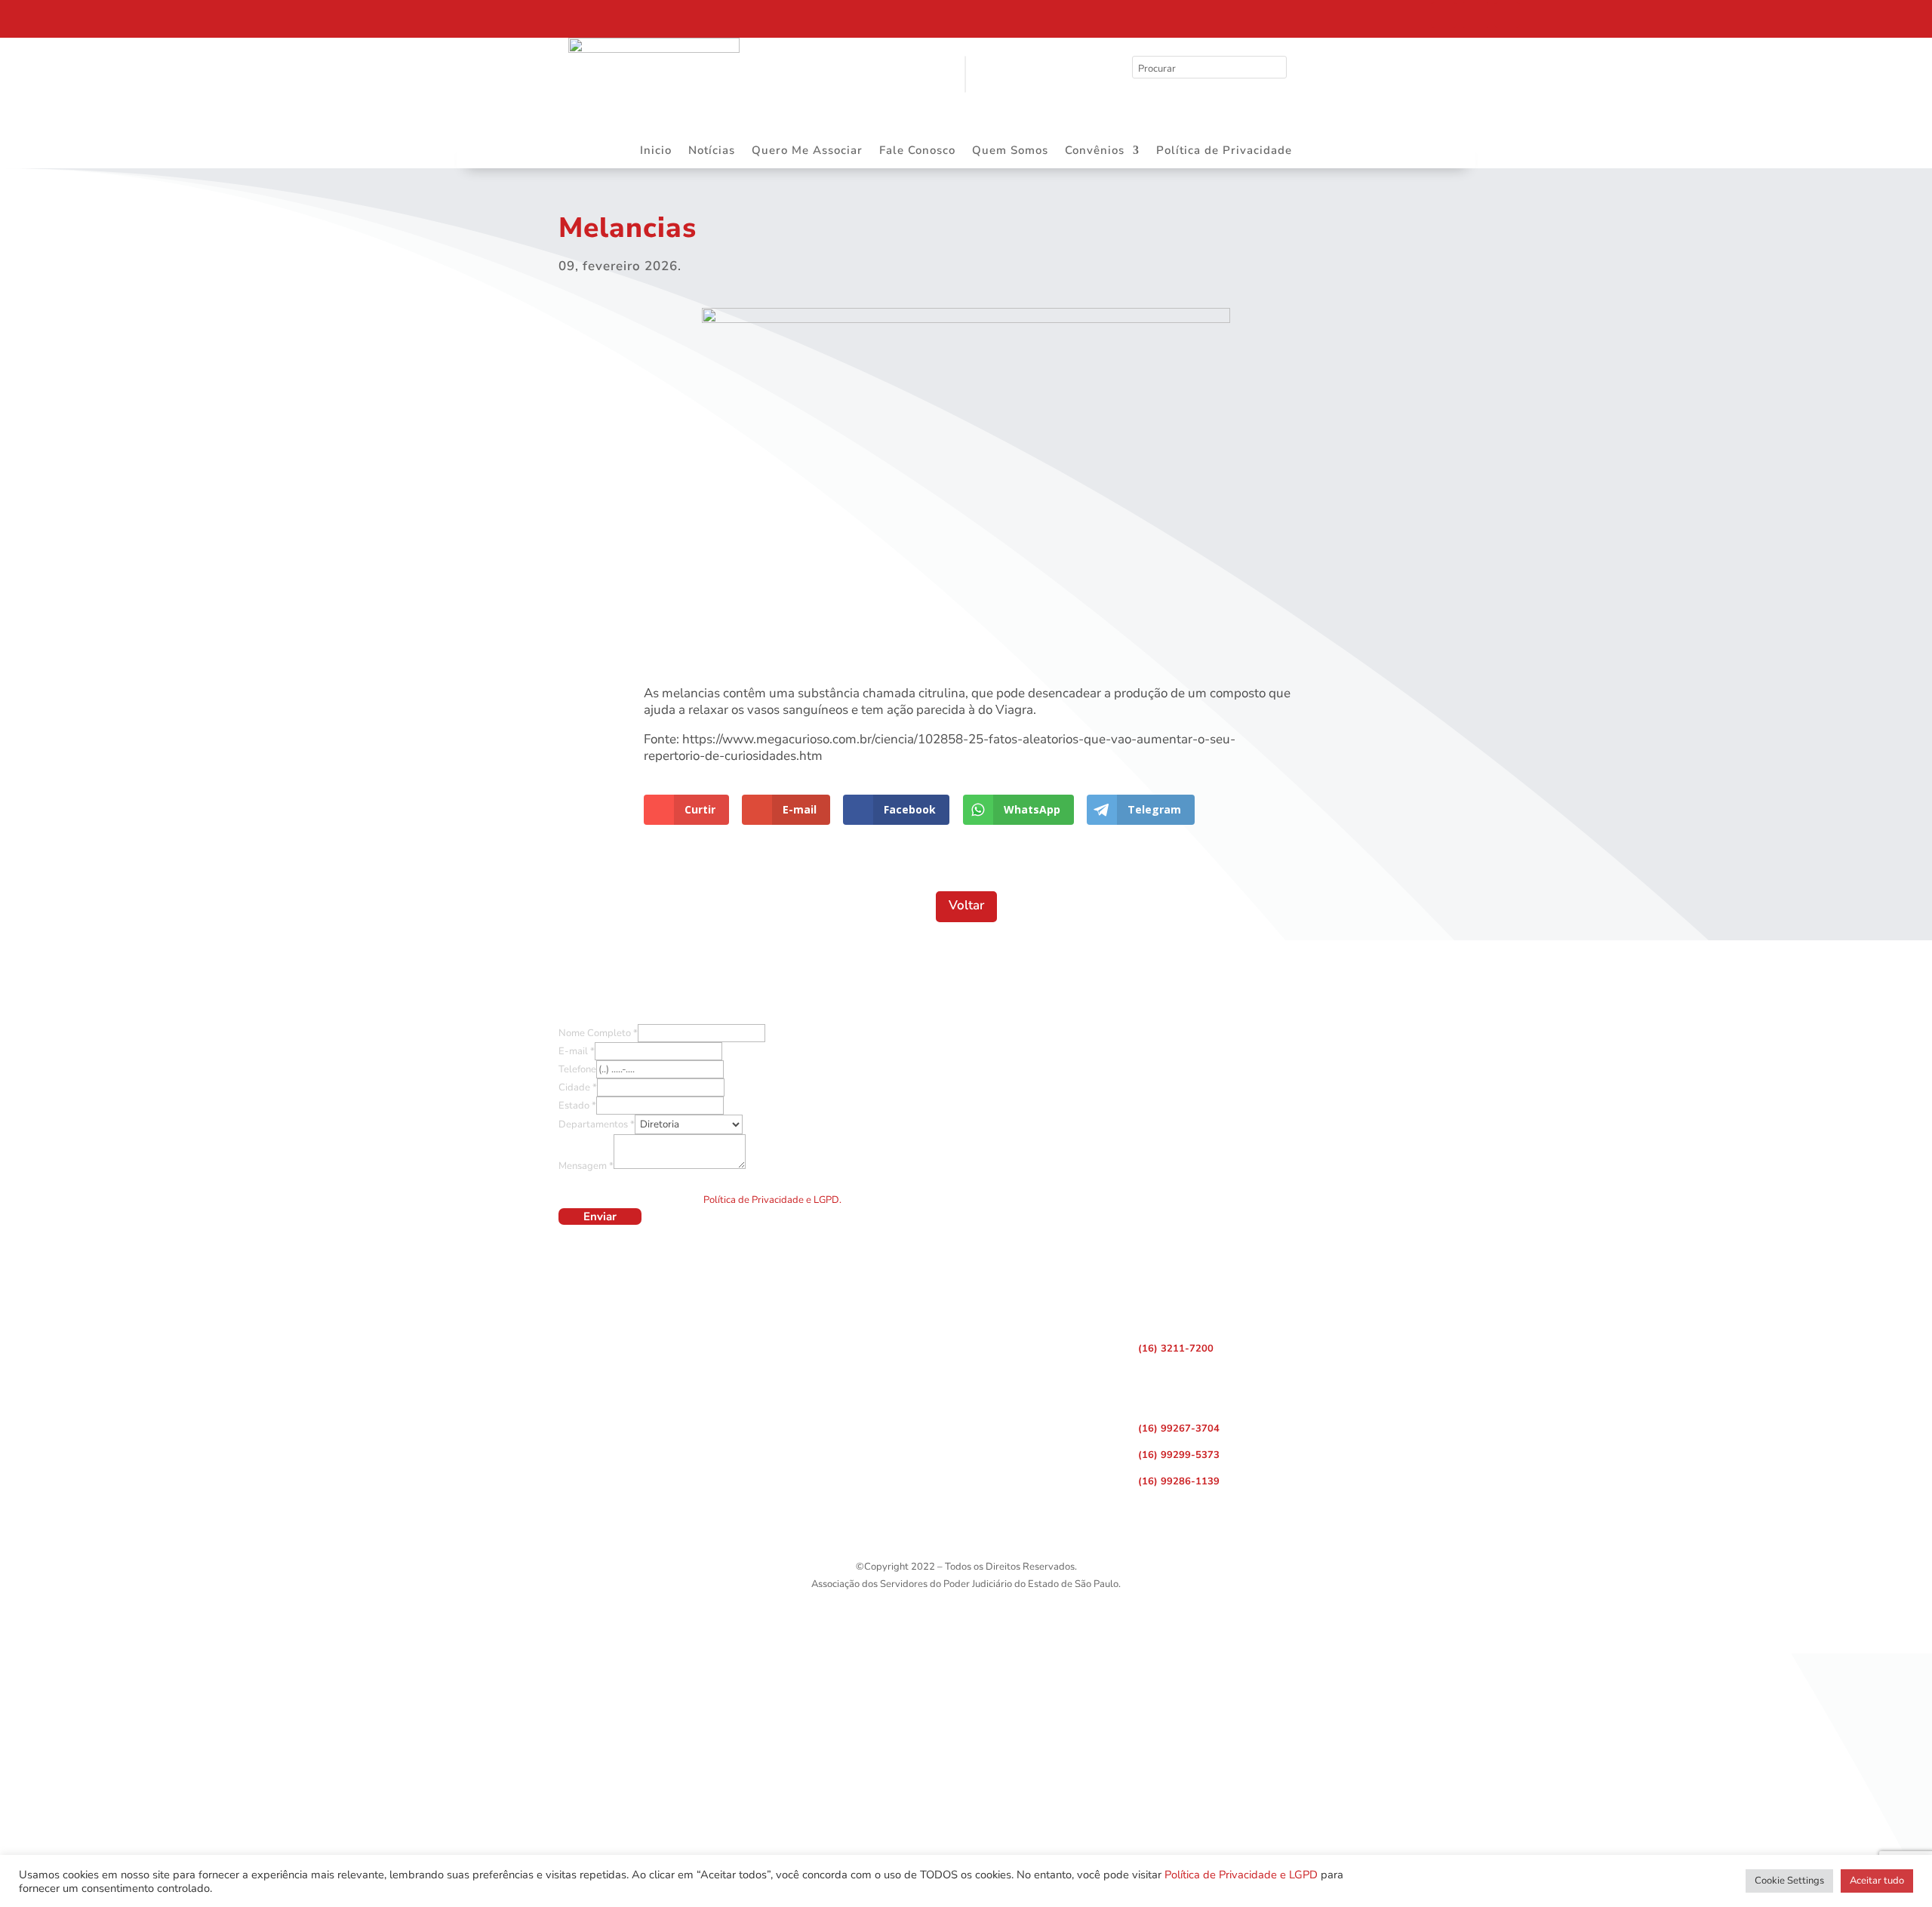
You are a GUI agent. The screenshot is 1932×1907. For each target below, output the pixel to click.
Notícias (712, 151)
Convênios (1095, 151)
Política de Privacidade (1224, 151)
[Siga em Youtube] (1507, 15)
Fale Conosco (917, 151)
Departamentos (597, 1124)
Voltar (966, 905)
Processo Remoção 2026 (154, 17)
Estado (577, 1106)
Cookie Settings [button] (1789, 1881)
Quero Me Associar (807, 151)
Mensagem (586, 1166)
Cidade (578, 1087)
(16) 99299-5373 (1179, 1455)
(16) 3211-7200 (1176, 1349)
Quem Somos (1010, 151)
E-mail (577, 1051)
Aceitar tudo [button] (1877, 1881)
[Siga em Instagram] (1475, 15)
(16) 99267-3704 (1179, 1429)
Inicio (656, 151)
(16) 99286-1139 (1179, 1481)
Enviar (600, 1216)
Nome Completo (598, 1033)
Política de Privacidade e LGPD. (772, 1200)
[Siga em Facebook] (1444, 15)
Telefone (577, 1069)
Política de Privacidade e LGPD (1241, 1875)
